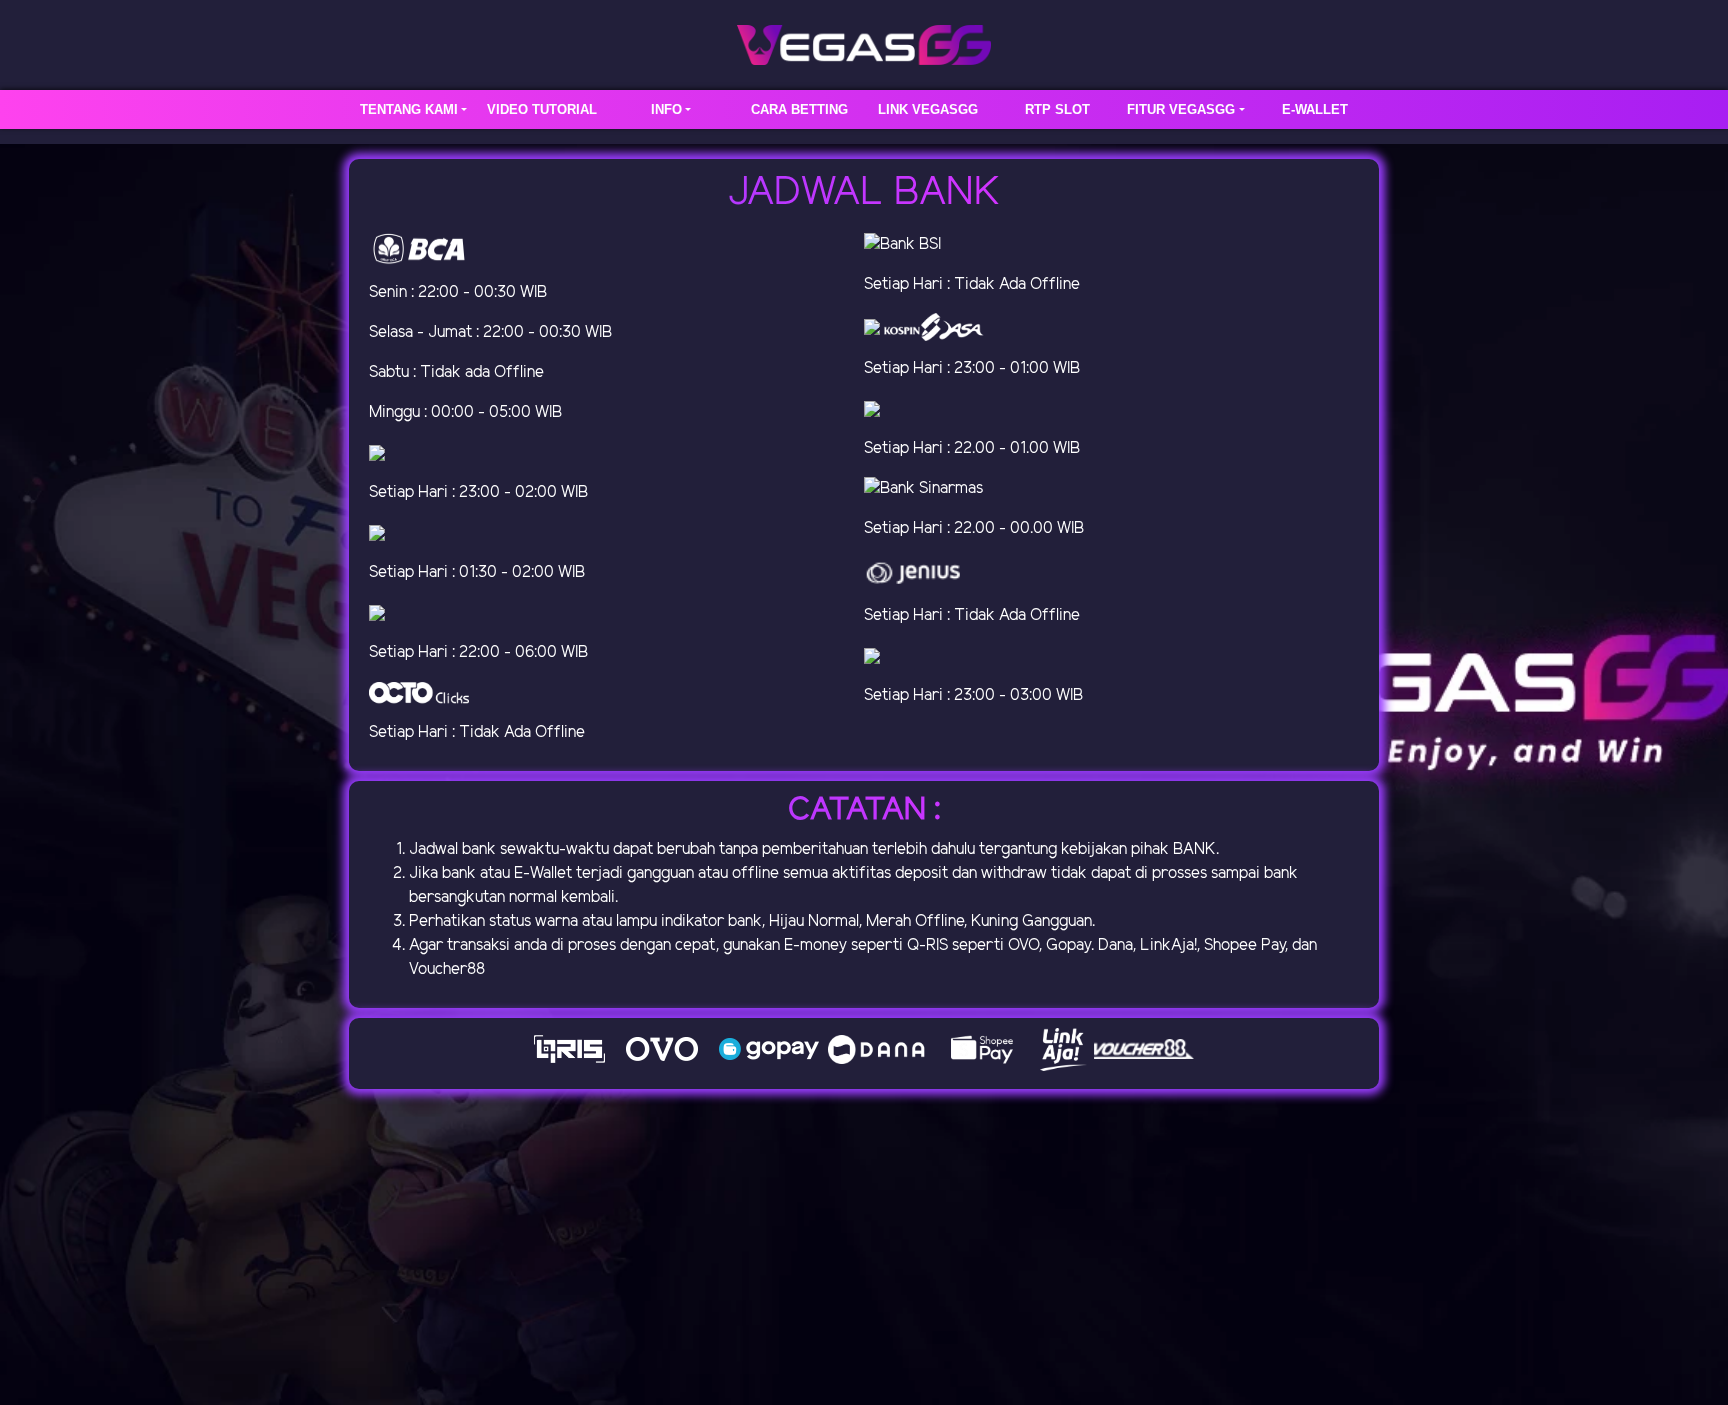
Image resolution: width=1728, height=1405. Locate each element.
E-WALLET (1315, 109)
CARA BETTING (799, 109)
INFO (666, 109)
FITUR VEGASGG (1181, 109)
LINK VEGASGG (928, 109)
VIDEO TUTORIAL (542, 109)
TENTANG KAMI (409, 109)
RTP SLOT (1057, 109)
